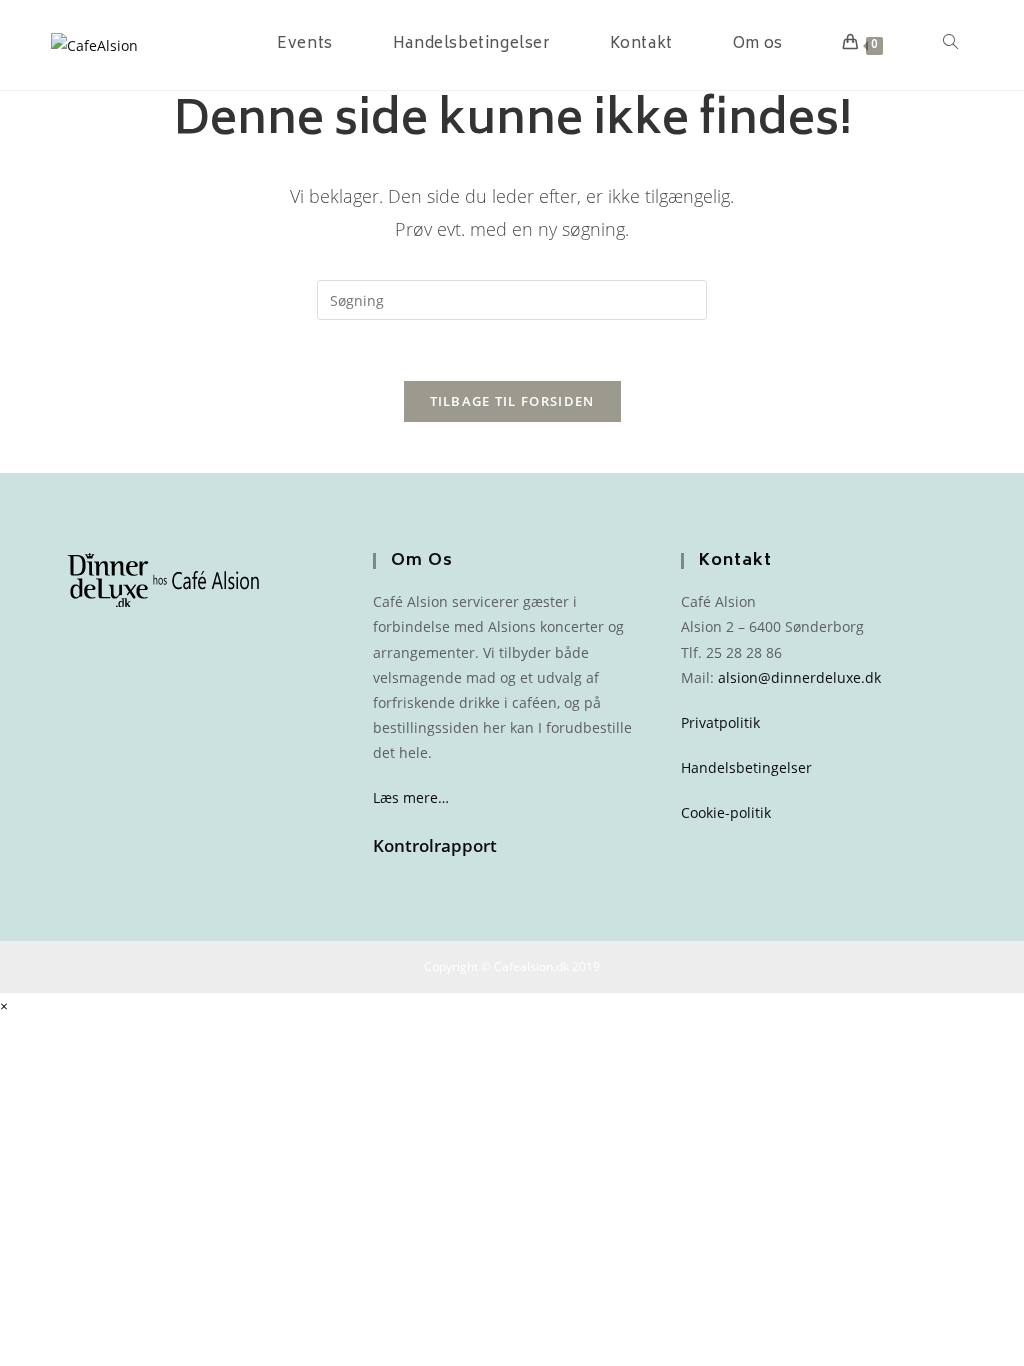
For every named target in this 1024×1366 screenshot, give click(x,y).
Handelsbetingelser (746, 767)
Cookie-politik (726, 812)
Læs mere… (411, 797)
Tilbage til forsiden (512, 401)
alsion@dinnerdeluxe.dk (799, 677)
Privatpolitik (720, 722)
